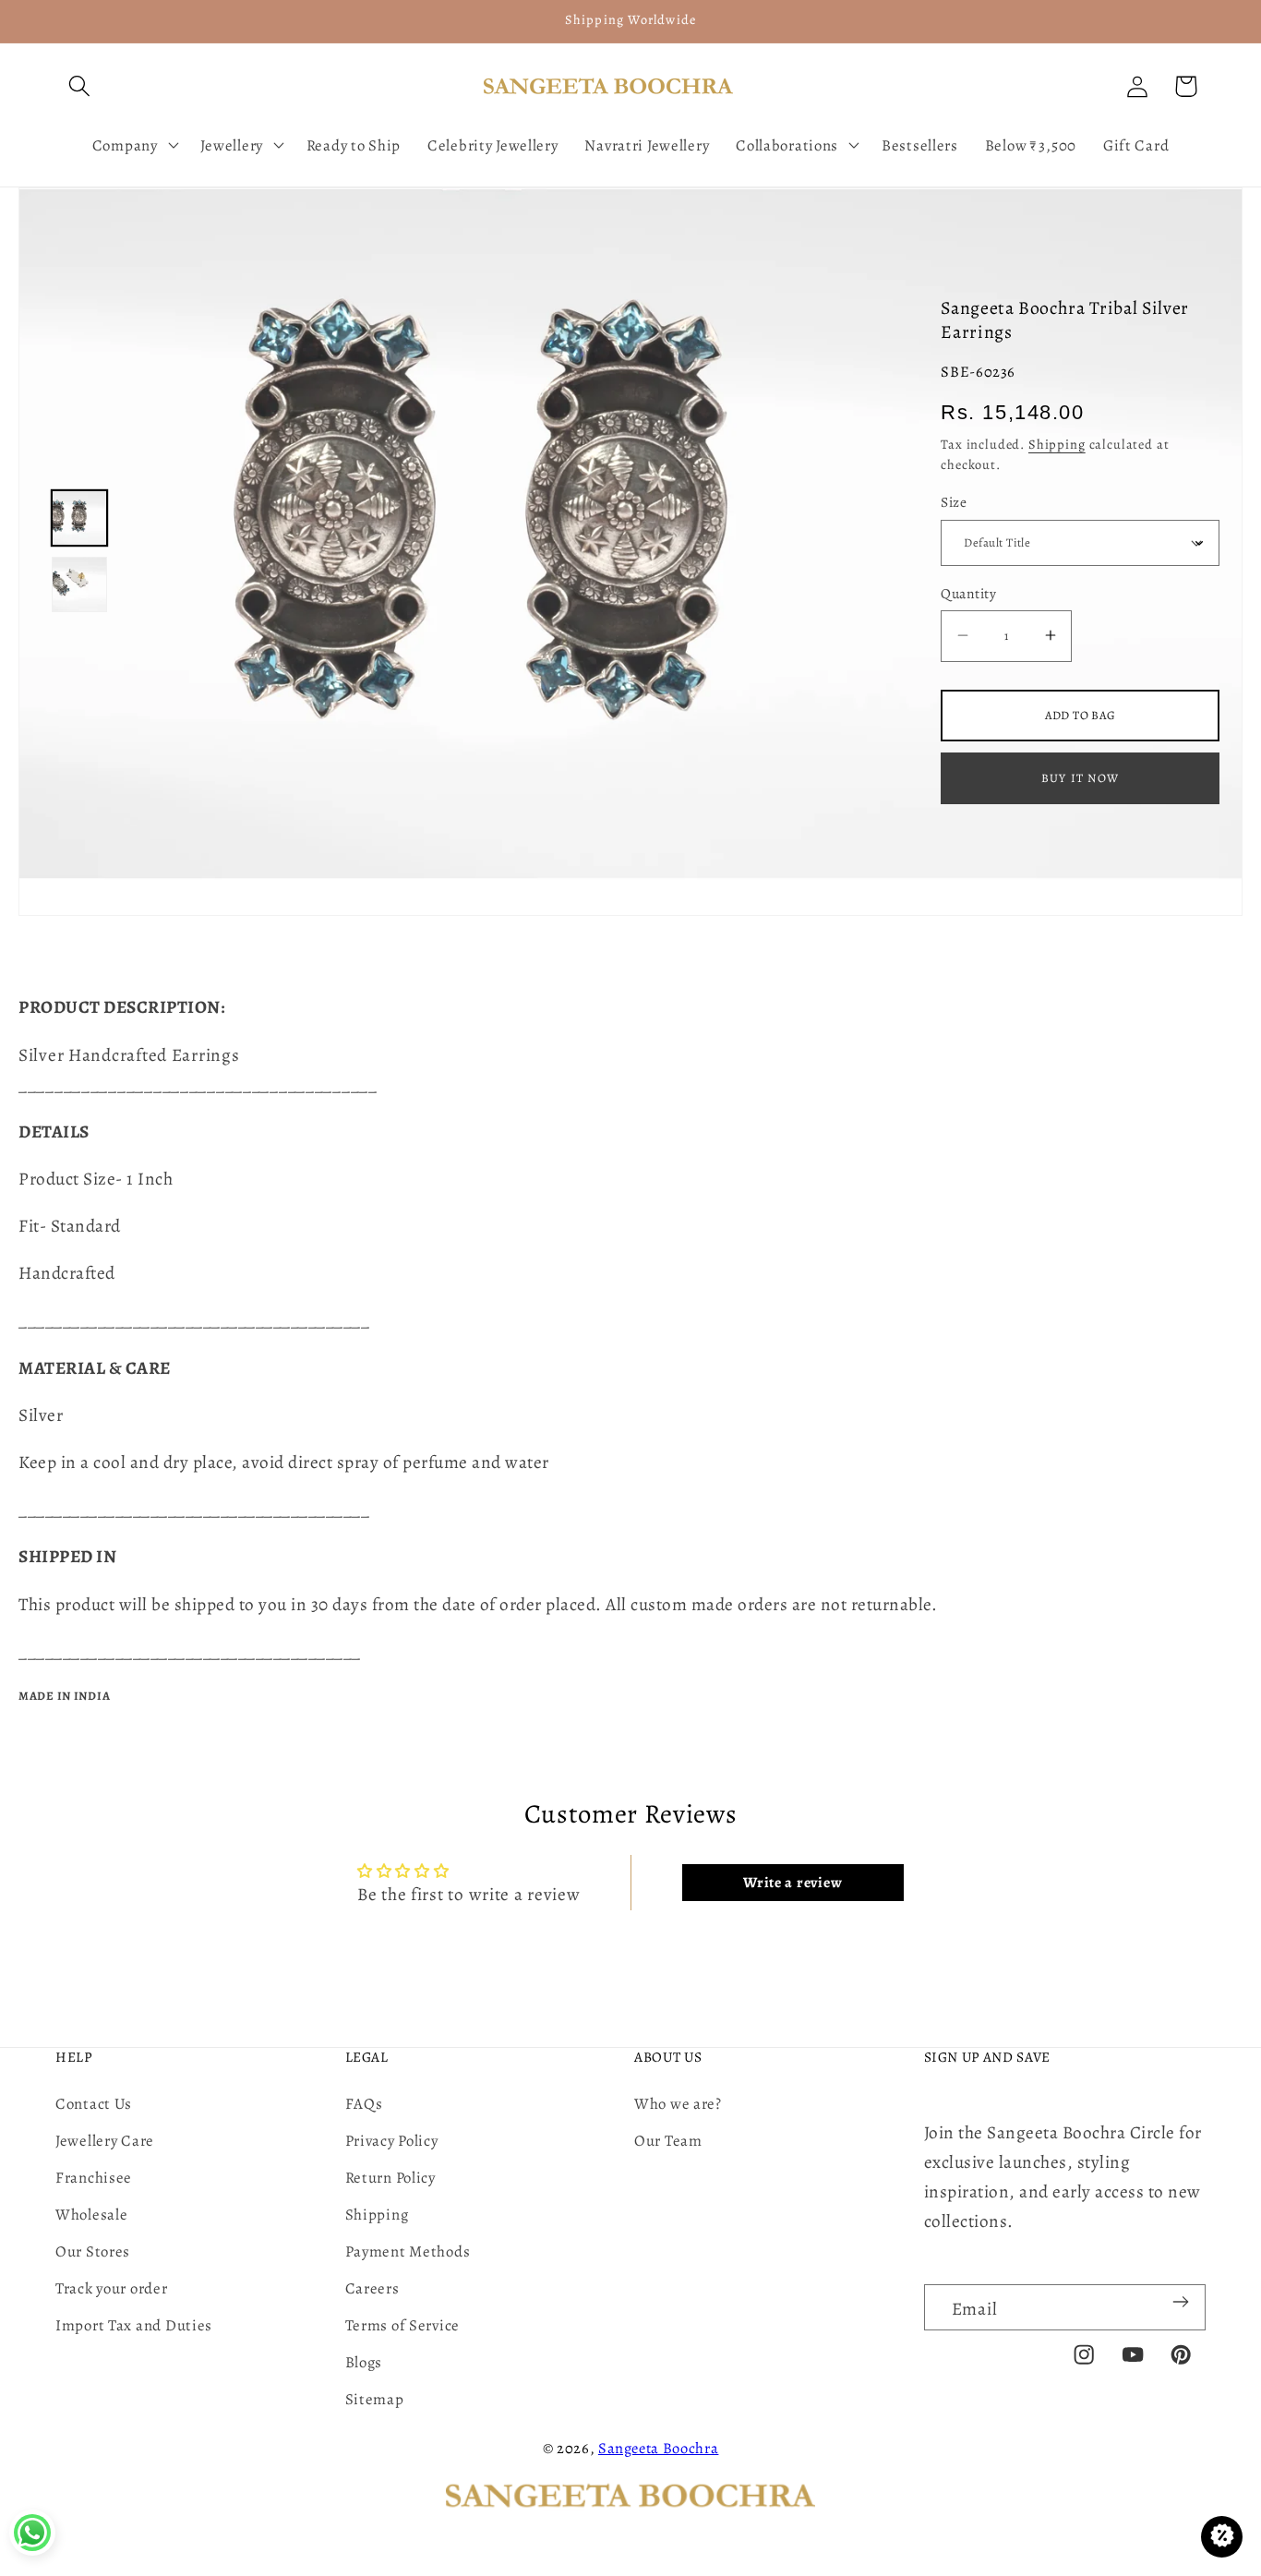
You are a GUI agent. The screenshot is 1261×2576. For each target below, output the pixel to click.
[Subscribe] (1180, 2302)
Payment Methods (408, 2251)
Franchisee (94, 2178)
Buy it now (1080, 778)
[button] (80, 86)
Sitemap (375, 2399)
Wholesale (91, 2215)
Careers (372, 2288)
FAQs (364, 2104)
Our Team (668, 2141)
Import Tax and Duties (134, 2325)
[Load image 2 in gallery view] (79, 584)
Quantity (968, 593)
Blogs (364, 2362)
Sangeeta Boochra (659, 2448)
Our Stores (93, 2251)
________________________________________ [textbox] (198, 1084)
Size (954, 502)
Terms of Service (403, 2325)
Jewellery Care (105, 2141)
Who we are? (678, 2104)
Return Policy (390, 2178)
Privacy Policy (392, 2141)
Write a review (793, 1883)
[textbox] (630, 1070)
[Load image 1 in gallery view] (79, 518)
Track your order (112, 2288)
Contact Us (94, 2104)
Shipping (1057, 444)
